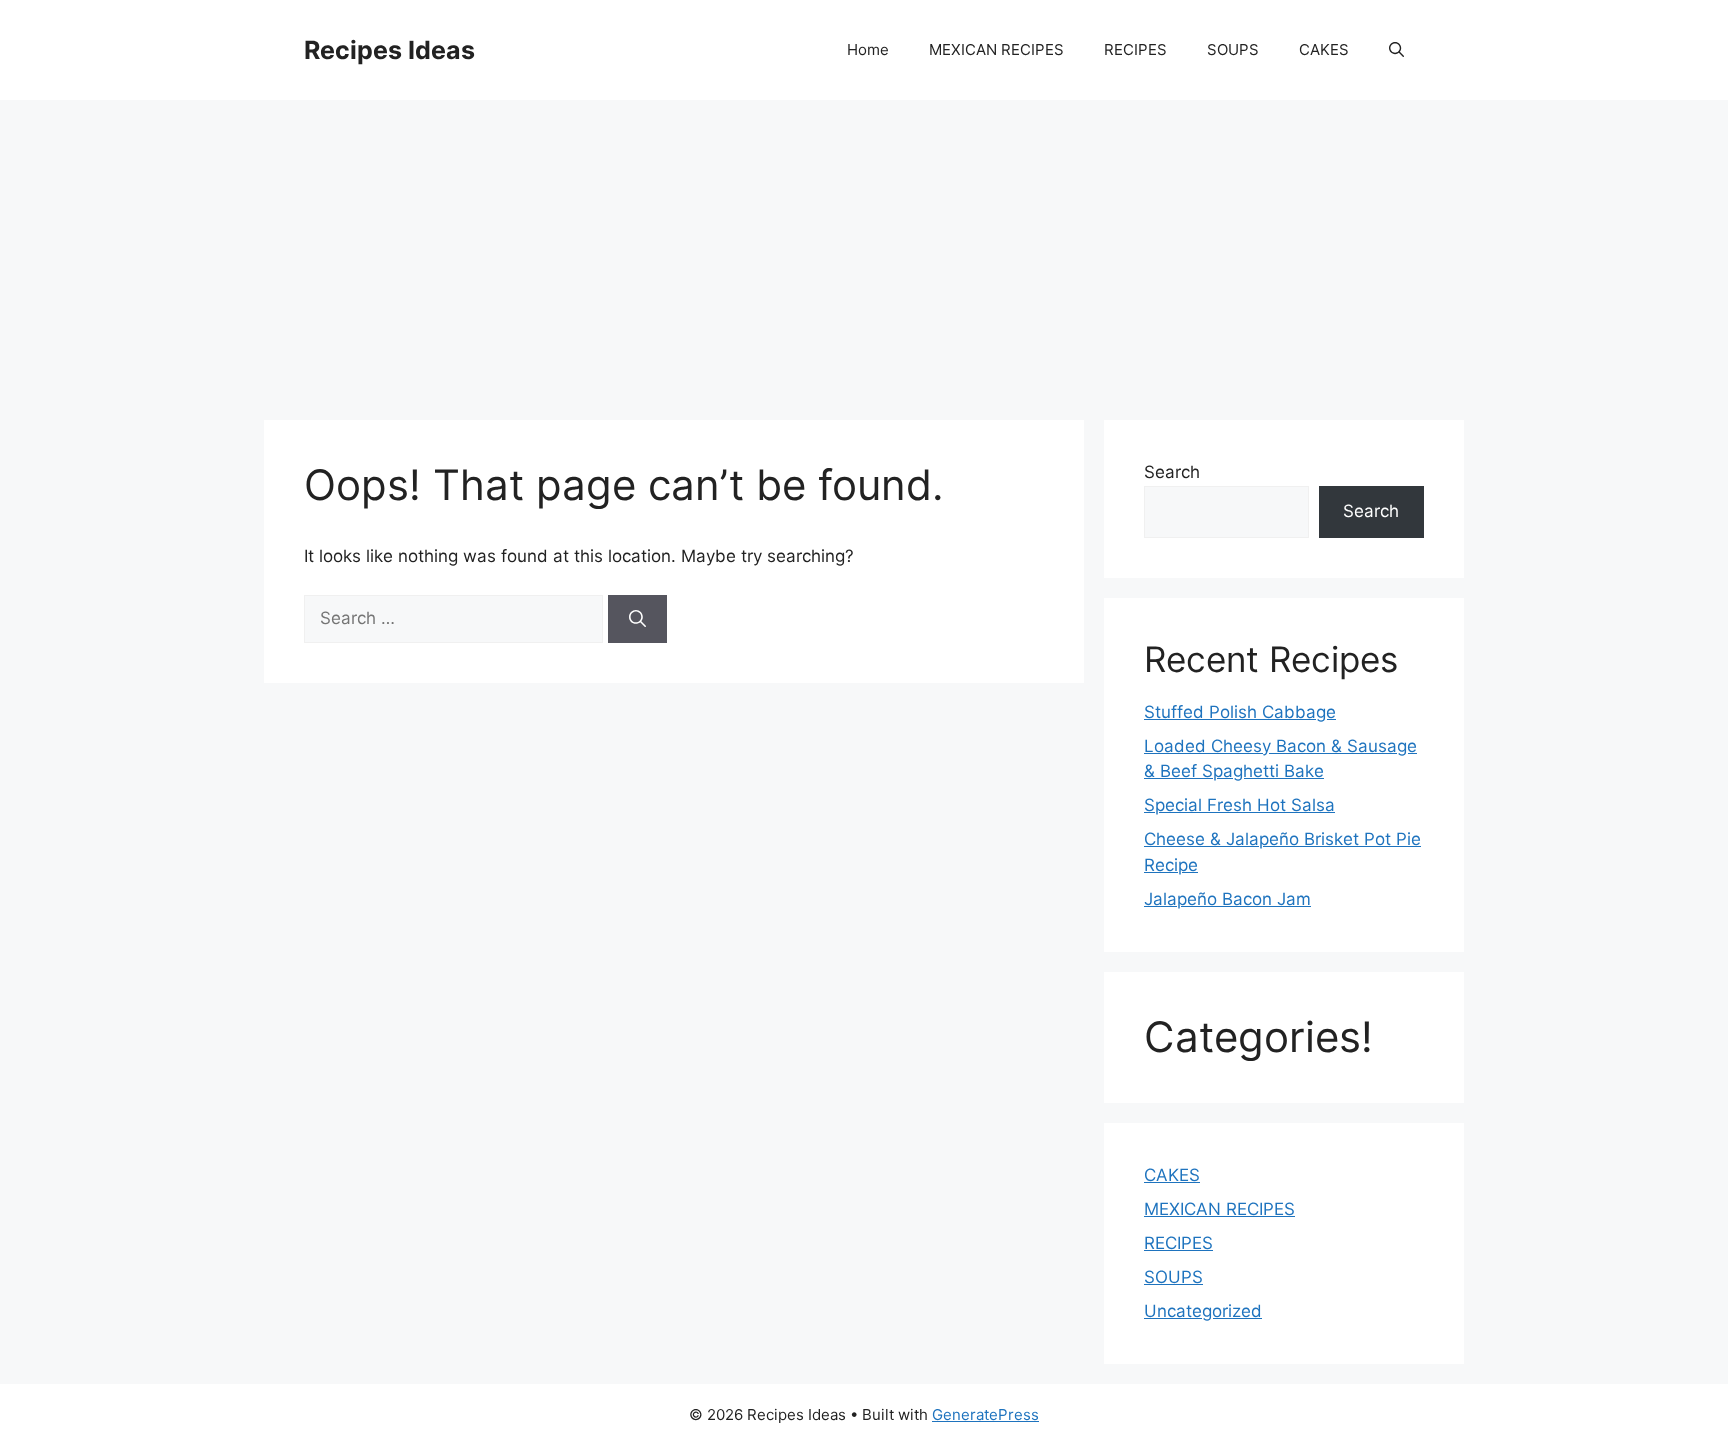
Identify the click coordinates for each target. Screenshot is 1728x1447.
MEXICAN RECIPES (996, 49)
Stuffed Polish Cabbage (1240, 712)
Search (1172, 472)
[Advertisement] (864, 250)
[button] (1396, 50)
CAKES (1324, 49)
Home (868, 49)
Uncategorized (1203, 1311)
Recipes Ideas (389, 50)
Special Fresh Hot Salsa (1239, 805)
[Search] (637, 619)
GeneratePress (985, 1414)
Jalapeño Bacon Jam (1227, 899)
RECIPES (1135, 49)
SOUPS (1233, 49)
